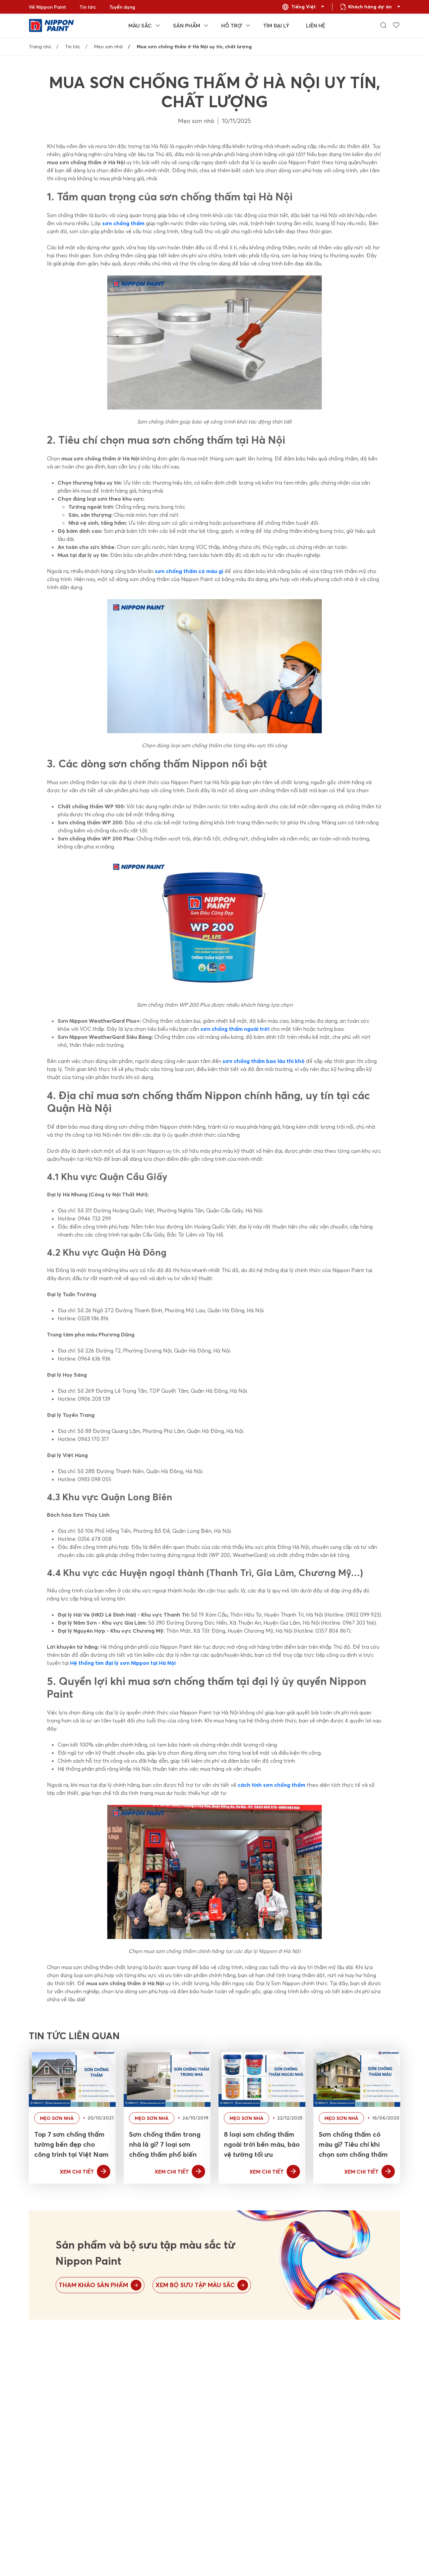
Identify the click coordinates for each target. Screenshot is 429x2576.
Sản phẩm (187, 25)
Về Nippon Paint (47, 7)
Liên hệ (316, 25)
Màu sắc (140, 25)
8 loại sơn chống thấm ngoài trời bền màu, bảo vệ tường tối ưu (262, 2144)
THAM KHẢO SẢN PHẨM (93, 2285)
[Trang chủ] (51, 25)
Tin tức (88, 7)
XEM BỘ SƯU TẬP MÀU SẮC (195, 2285)
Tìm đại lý (276, 25)
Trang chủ (40, 47)
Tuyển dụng (122, 7)
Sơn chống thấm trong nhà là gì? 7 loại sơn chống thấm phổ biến (165, 2144)
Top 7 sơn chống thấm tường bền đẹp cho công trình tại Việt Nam (71, 2144)
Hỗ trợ (232, 25)
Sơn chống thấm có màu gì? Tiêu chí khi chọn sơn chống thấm (353, 2144)
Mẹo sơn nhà (108, 47)
